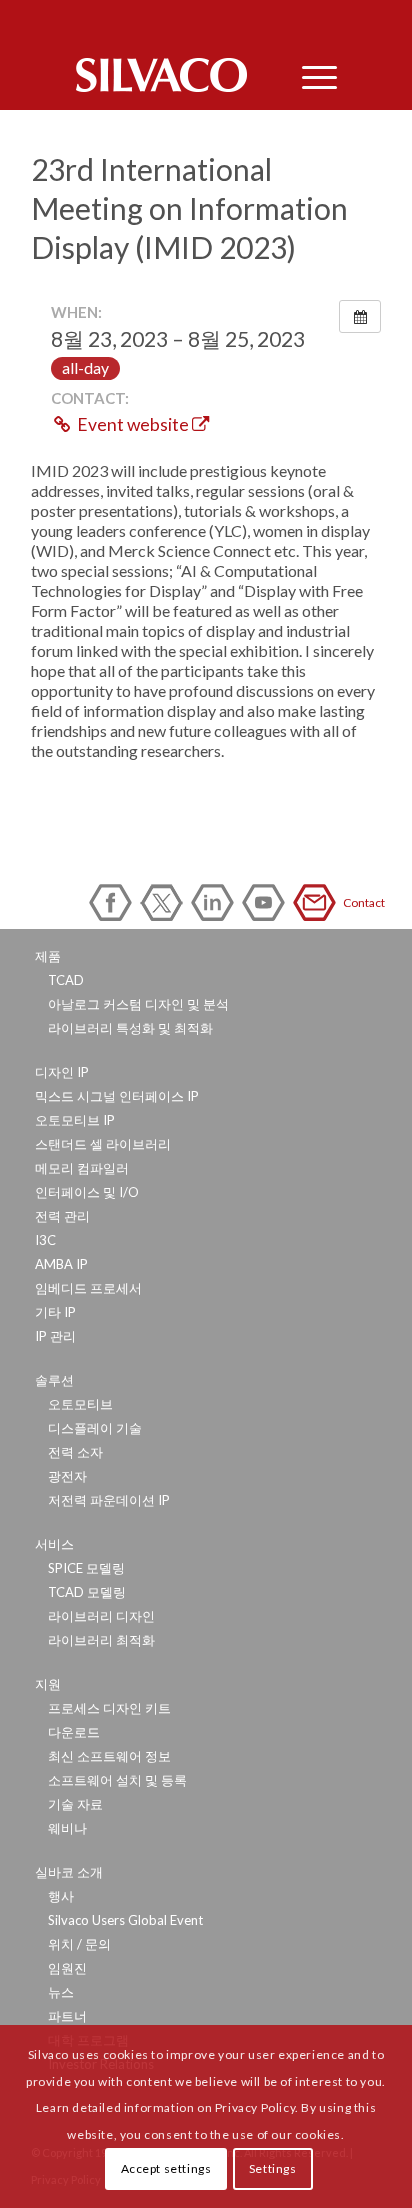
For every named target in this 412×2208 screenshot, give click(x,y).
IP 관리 (55, 1336)
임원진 (67, 1968)
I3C (45, 1240)
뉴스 (61, 1992)
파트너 (67, 2016)
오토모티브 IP (75, 1120)
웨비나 (67, 1828)
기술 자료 (75, 1804)
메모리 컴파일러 (82, 1168)
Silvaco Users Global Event (125, 1920)
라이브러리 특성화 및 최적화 (130, 1028)
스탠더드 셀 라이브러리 (103, 1144)
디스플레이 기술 (95, 1428)
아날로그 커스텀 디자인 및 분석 (138, 1004)
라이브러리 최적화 (101, 1640)
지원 (48, 1684)
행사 (61, 1896)
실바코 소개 (69, 1872)
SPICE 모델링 (86, 1568)
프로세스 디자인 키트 (109, 1708)
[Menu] (309, 75)
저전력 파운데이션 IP (109, 1500)
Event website (133, 424)
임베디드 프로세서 (88, 1288)
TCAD (66, 980)
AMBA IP (61, 1264)
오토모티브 (80, 1404)
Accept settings (166, 2168)
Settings (273, 2168)
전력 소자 (75, 1452)
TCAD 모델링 (87, 1592)
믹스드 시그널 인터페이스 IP (117, 1096)
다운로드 (74, 1732)
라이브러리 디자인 (101, 1616)
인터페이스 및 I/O (87, 1192)
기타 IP (55, 1312)
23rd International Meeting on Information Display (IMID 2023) (189, 208)
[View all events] (360, 316)
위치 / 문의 (79, 1944)
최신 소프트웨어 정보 (109, 1756)
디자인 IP (62, 1072)
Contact (318, 902)
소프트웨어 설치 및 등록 (117, 1780)
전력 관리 (62, 1216)
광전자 (67, 1476)
